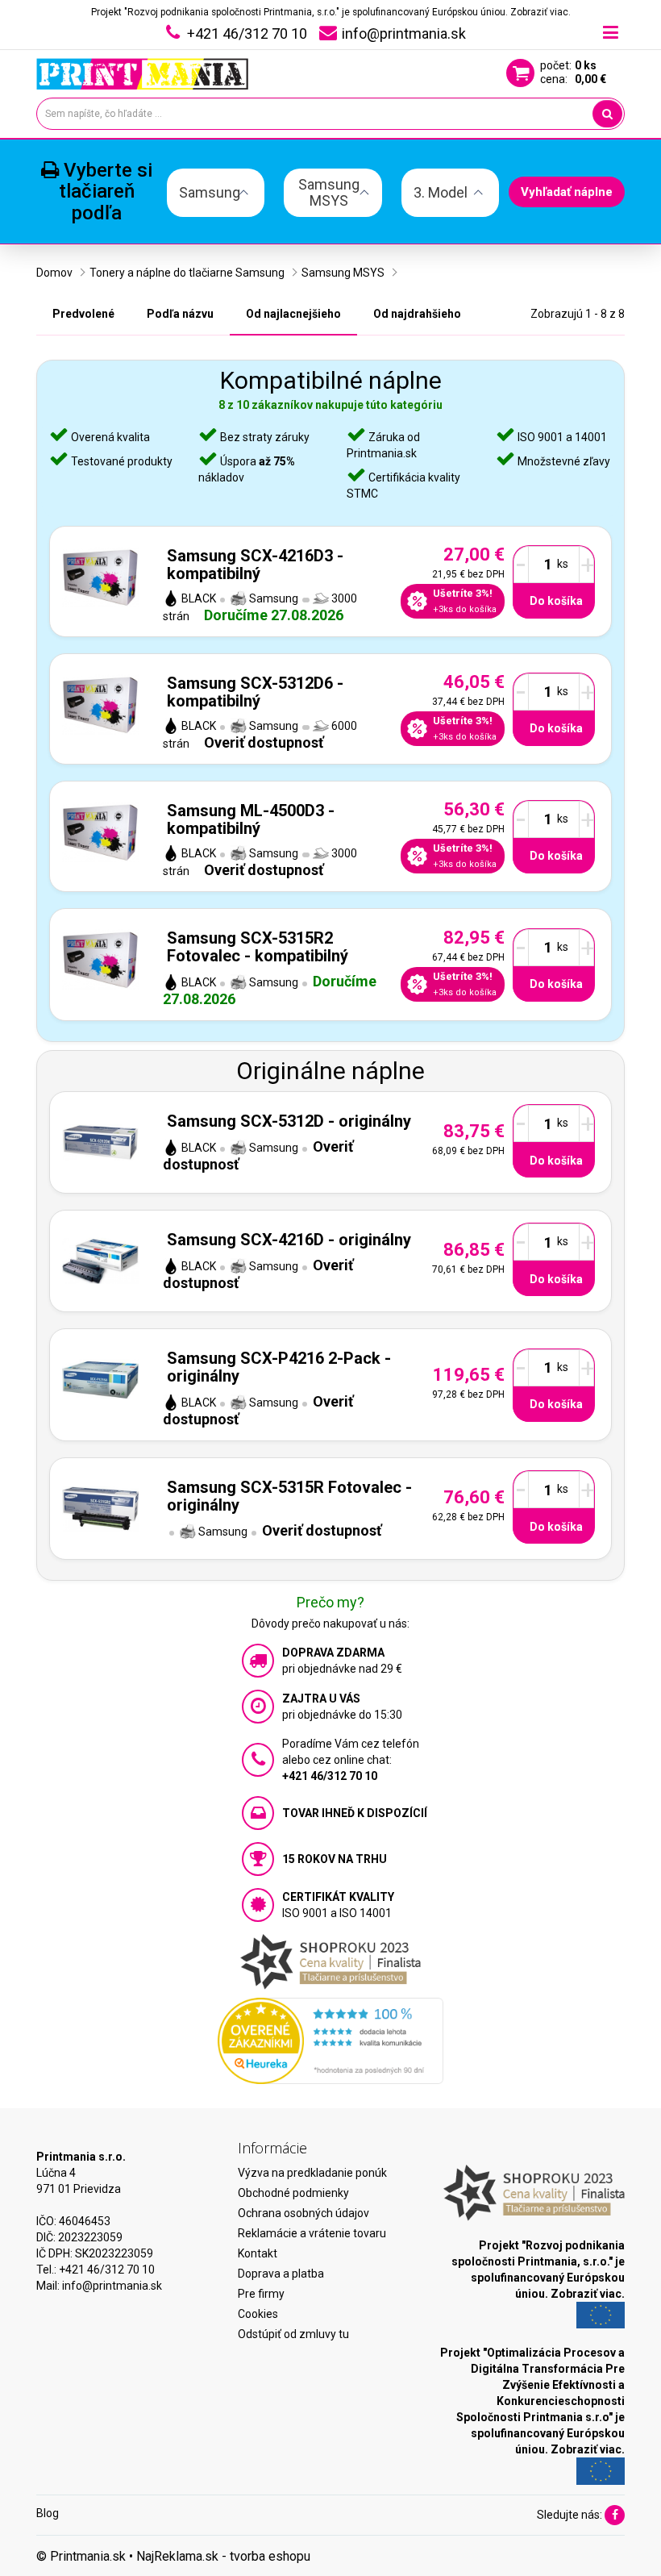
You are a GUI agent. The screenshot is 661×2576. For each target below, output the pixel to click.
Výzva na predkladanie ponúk (312, 2173)
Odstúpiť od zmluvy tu (293, 2334)
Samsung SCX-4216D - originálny (289, 1240)
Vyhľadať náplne (567, 192)
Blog (48, 2513)
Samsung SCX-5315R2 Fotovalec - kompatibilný (258, 947)
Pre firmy (261, 2294)
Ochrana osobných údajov (303, 2213)
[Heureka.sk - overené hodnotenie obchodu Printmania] (330, 2040)
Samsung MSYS (343, 273)
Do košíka (556, 601)
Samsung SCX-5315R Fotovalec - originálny (289, 1496)
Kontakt (258, 2253)
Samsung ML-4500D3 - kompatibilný (251, 819)
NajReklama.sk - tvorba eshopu (223, 2556)
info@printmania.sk (112, 2286)
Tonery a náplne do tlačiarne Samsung (187, 273)
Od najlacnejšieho (293, 314)
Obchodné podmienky (293, 2193)
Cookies (258, 2314)
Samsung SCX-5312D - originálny (289, 1121)
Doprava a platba (281, 2274)
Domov (54, 273)
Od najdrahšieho (417, 314)
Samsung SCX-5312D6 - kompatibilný (255, 692)
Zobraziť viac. (540, 12)
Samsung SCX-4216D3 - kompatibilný (255, 565)
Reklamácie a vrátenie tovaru (312, 2233)
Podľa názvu (180, 314)
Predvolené (83, 314)
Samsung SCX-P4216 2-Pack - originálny (279, 1367)
